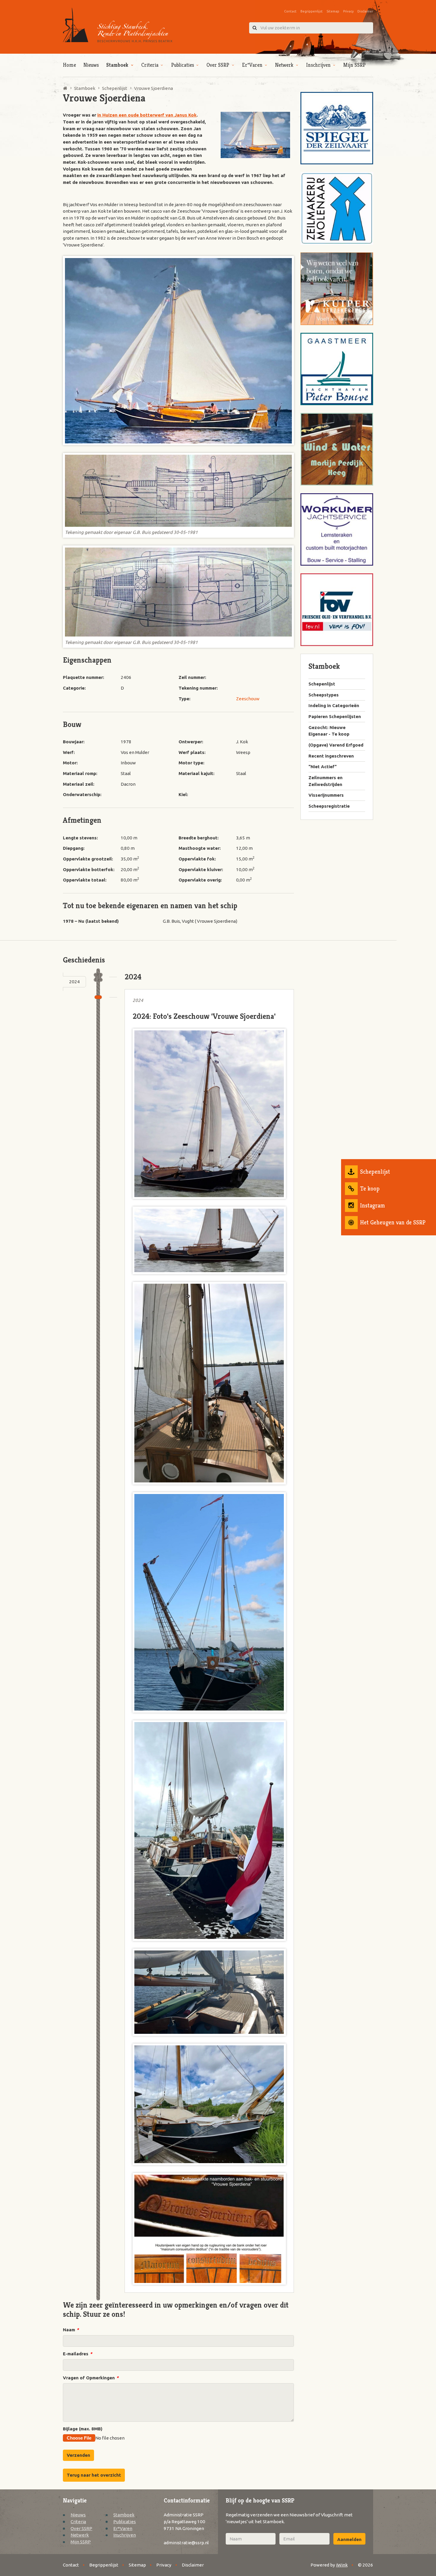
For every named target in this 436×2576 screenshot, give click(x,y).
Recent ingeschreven (331, 756)
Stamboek (117, 65)
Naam (71, 2330)
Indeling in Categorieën (334, 705)
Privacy (348, 11)
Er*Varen (252, 65)
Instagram (373, 1206)
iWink (342, 2565)
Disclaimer (365, 11)
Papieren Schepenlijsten (335, 716)
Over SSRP (218, 65)
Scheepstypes (324, 695)
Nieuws (91, 65)
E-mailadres (77, 2354)
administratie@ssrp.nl (186, 2543)
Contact (290, 11)
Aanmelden (349, 2539)
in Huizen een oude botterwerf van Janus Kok (147, 115)
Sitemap (333, 11)
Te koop (370, 1189)
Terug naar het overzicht (94, 2475)
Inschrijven (318, 65)
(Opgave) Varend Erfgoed (336, 745)
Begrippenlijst (312, 11)
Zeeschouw (248, 699)
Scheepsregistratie (329, 806)
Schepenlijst (375, 1172)
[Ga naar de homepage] (118, 25)
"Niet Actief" (323, 767)
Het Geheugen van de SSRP (393, 1222)
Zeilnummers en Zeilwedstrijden (326, 781)
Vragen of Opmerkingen (91, 2378)
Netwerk (284, 65)
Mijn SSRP (354, 65)
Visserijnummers (326, 795)
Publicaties (183, 65)
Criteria (150, 65)
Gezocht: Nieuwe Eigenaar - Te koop (329, 731)
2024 (74, 982)
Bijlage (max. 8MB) (83, 2429)
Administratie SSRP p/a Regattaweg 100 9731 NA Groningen (184, 2521)
